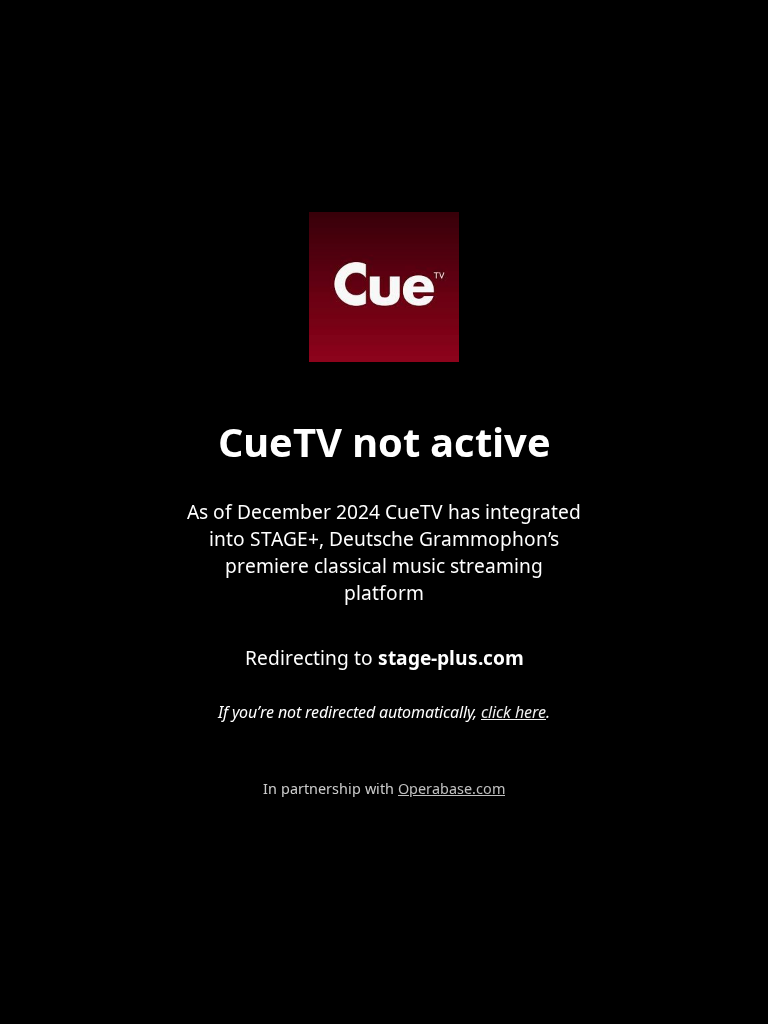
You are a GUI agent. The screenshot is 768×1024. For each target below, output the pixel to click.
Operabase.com (451, 788)
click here (513, 712)
